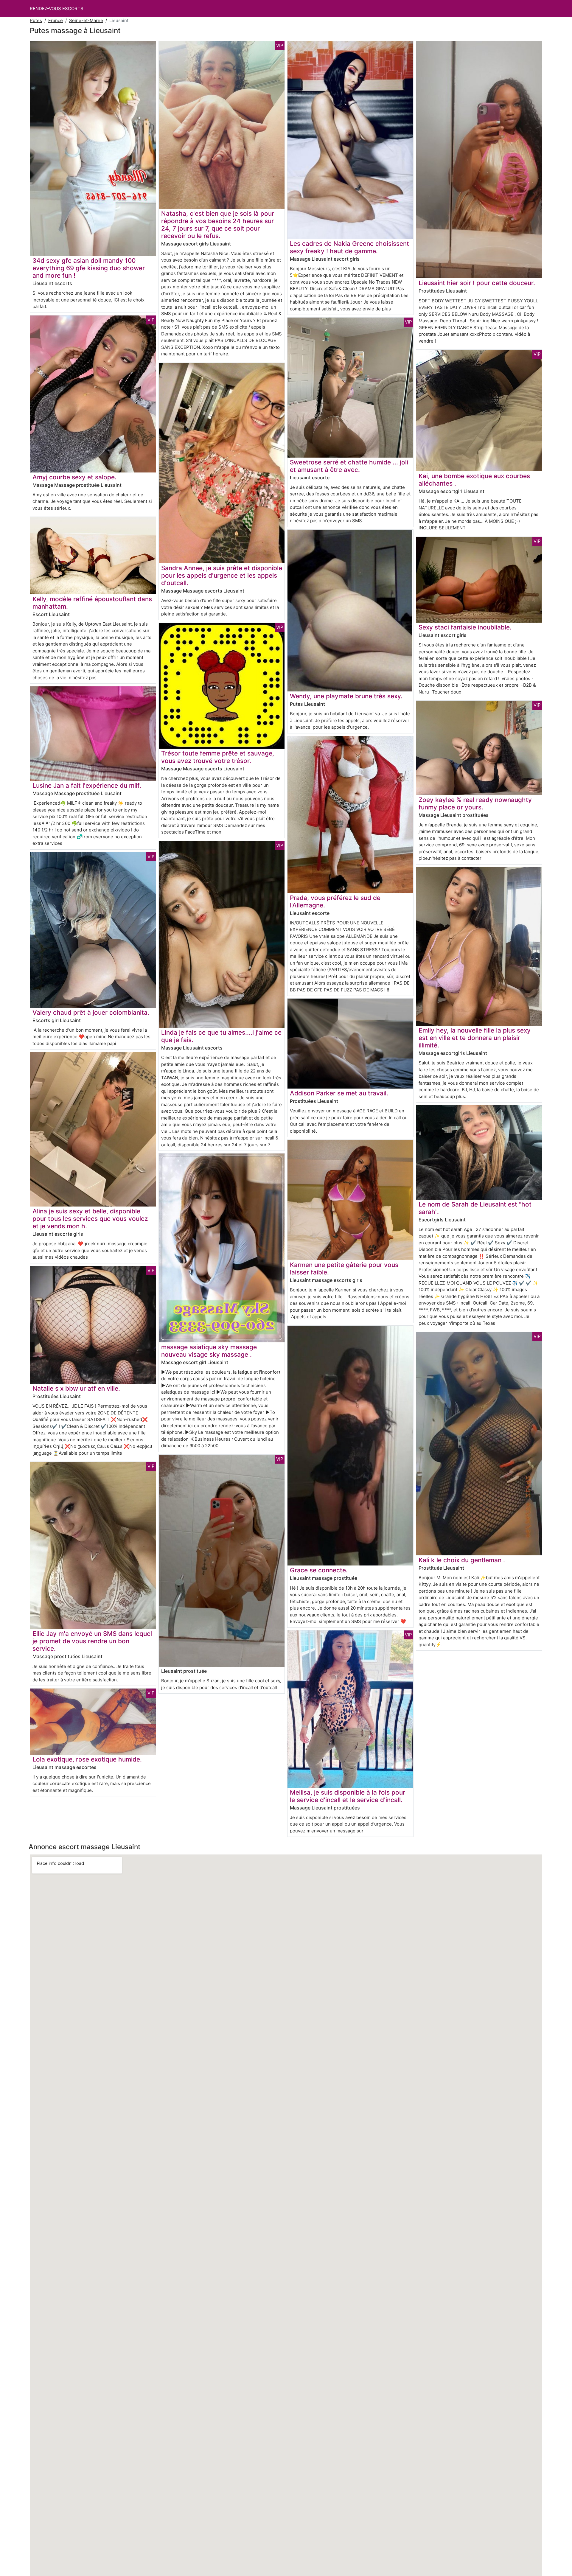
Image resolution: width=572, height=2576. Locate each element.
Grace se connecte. (319, 1570)
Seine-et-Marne (86, 20)
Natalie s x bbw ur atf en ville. (76, 1388)
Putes (36, 20)
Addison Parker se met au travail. (339, 1093)
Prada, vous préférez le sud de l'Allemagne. (335, 901)
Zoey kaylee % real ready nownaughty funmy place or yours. (475, 803)
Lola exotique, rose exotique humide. (87, 1759)
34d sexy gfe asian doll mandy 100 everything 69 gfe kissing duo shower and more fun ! (89, 268)
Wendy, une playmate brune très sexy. (346, 696)
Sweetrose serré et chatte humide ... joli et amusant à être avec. (349, 466)
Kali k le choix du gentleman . (462, 1560)
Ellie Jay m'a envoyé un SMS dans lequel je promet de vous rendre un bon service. (92, 1641)
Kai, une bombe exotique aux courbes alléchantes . (474, 480)
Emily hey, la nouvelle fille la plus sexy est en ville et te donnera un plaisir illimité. (475, 1038)
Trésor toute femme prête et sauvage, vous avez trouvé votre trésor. (218, 757)
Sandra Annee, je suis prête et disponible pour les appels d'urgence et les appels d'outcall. (222, 575)
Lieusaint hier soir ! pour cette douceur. (477, 283)
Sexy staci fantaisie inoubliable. (465, 627)
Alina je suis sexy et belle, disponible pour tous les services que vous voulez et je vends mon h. (90, 1219)
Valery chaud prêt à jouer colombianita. (91, 1012)
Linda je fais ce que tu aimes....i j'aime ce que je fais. (221, 1036)
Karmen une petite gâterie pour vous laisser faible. (344, 1268)
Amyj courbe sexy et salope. (74, 477)
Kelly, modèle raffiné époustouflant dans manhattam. (92, 603)
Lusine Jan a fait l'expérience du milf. (87, 785)
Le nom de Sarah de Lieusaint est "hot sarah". (475, 1208)
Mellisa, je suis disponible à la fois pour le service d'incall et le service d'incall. (348, 1796)
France (56, 20)
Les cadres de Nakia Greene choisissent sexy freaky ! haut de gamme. (349, 247)
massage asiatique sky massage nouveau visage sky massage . (209, 1351)
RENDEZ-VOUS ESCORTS (57, 8)
